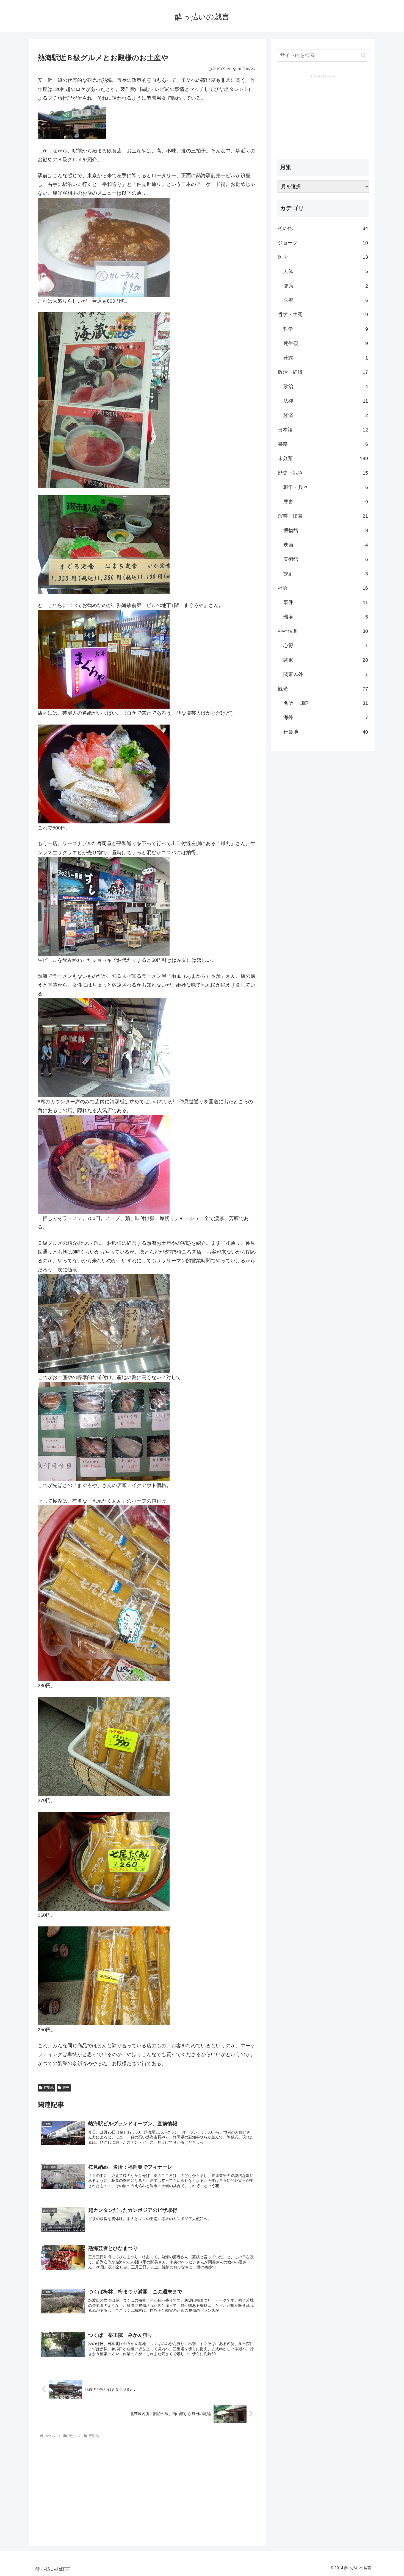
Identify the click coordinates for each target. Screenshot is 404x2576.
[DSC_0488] (104, 1431)
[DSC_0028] (104, 247)
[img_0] (104, 659)
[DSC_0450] (104, 1861)
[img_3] (104, 773)
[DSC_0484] (104, 1164)
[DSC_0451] (104, 1746)
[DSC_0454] (104, 906)
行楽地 (49, 2088)
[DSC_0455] (104, 1048)
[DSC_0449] (104, 1976)
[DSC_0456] (104, 1593)
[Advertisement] (84, 2488)
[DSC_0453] (104, 400)
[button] (363, 55)
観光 (66, 2088)
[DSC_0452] (104, 544)
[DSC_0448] (104, 1323)
